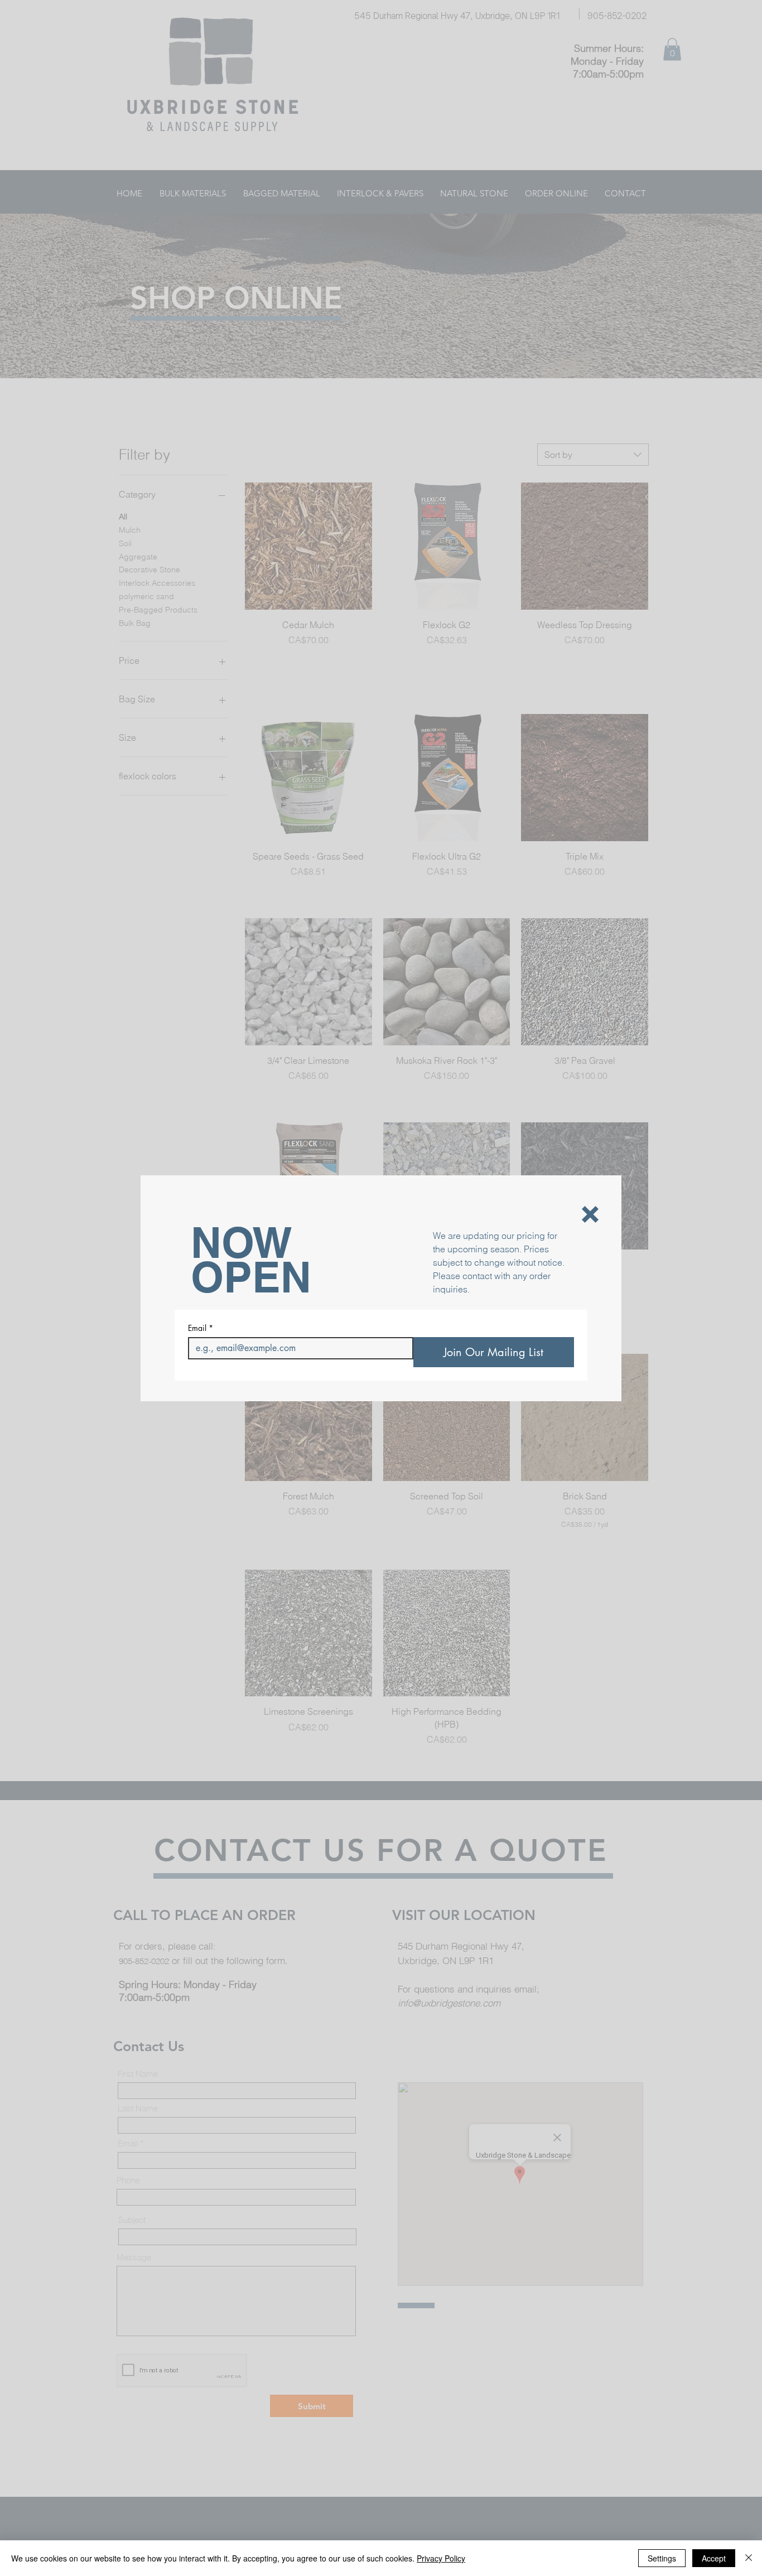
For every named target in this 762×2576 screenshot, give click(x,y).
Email (201, 1328)
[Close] (749, 2558)
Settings (662, 2558)
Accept (714, 2558)
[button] (590, 1214)
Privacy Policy (441, 2558)
